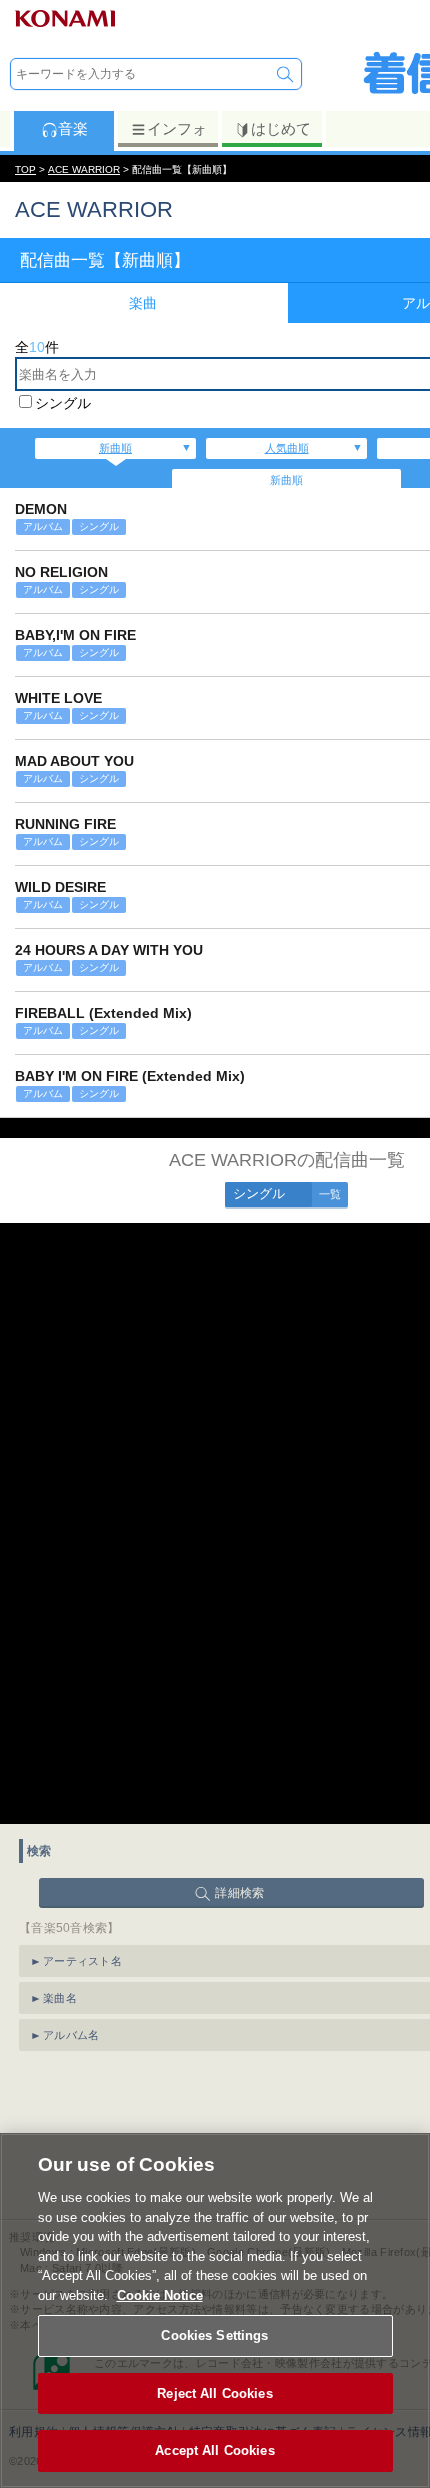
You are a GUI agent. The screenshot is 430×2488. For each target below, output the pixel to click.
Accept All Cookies (214, 2450)
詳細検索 (239, 1893)
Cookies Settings (214, 2335)
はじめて (281, 128)
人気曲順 (287, 448)
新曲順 (115, 448)
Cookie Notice (160, 2295)
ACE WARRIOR (84, 169)
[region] (215, 2310)
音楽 (73, 128)
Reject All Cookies (214, 2393)
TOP (25, 169)
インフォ (177, 128)
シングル (63, 403)
